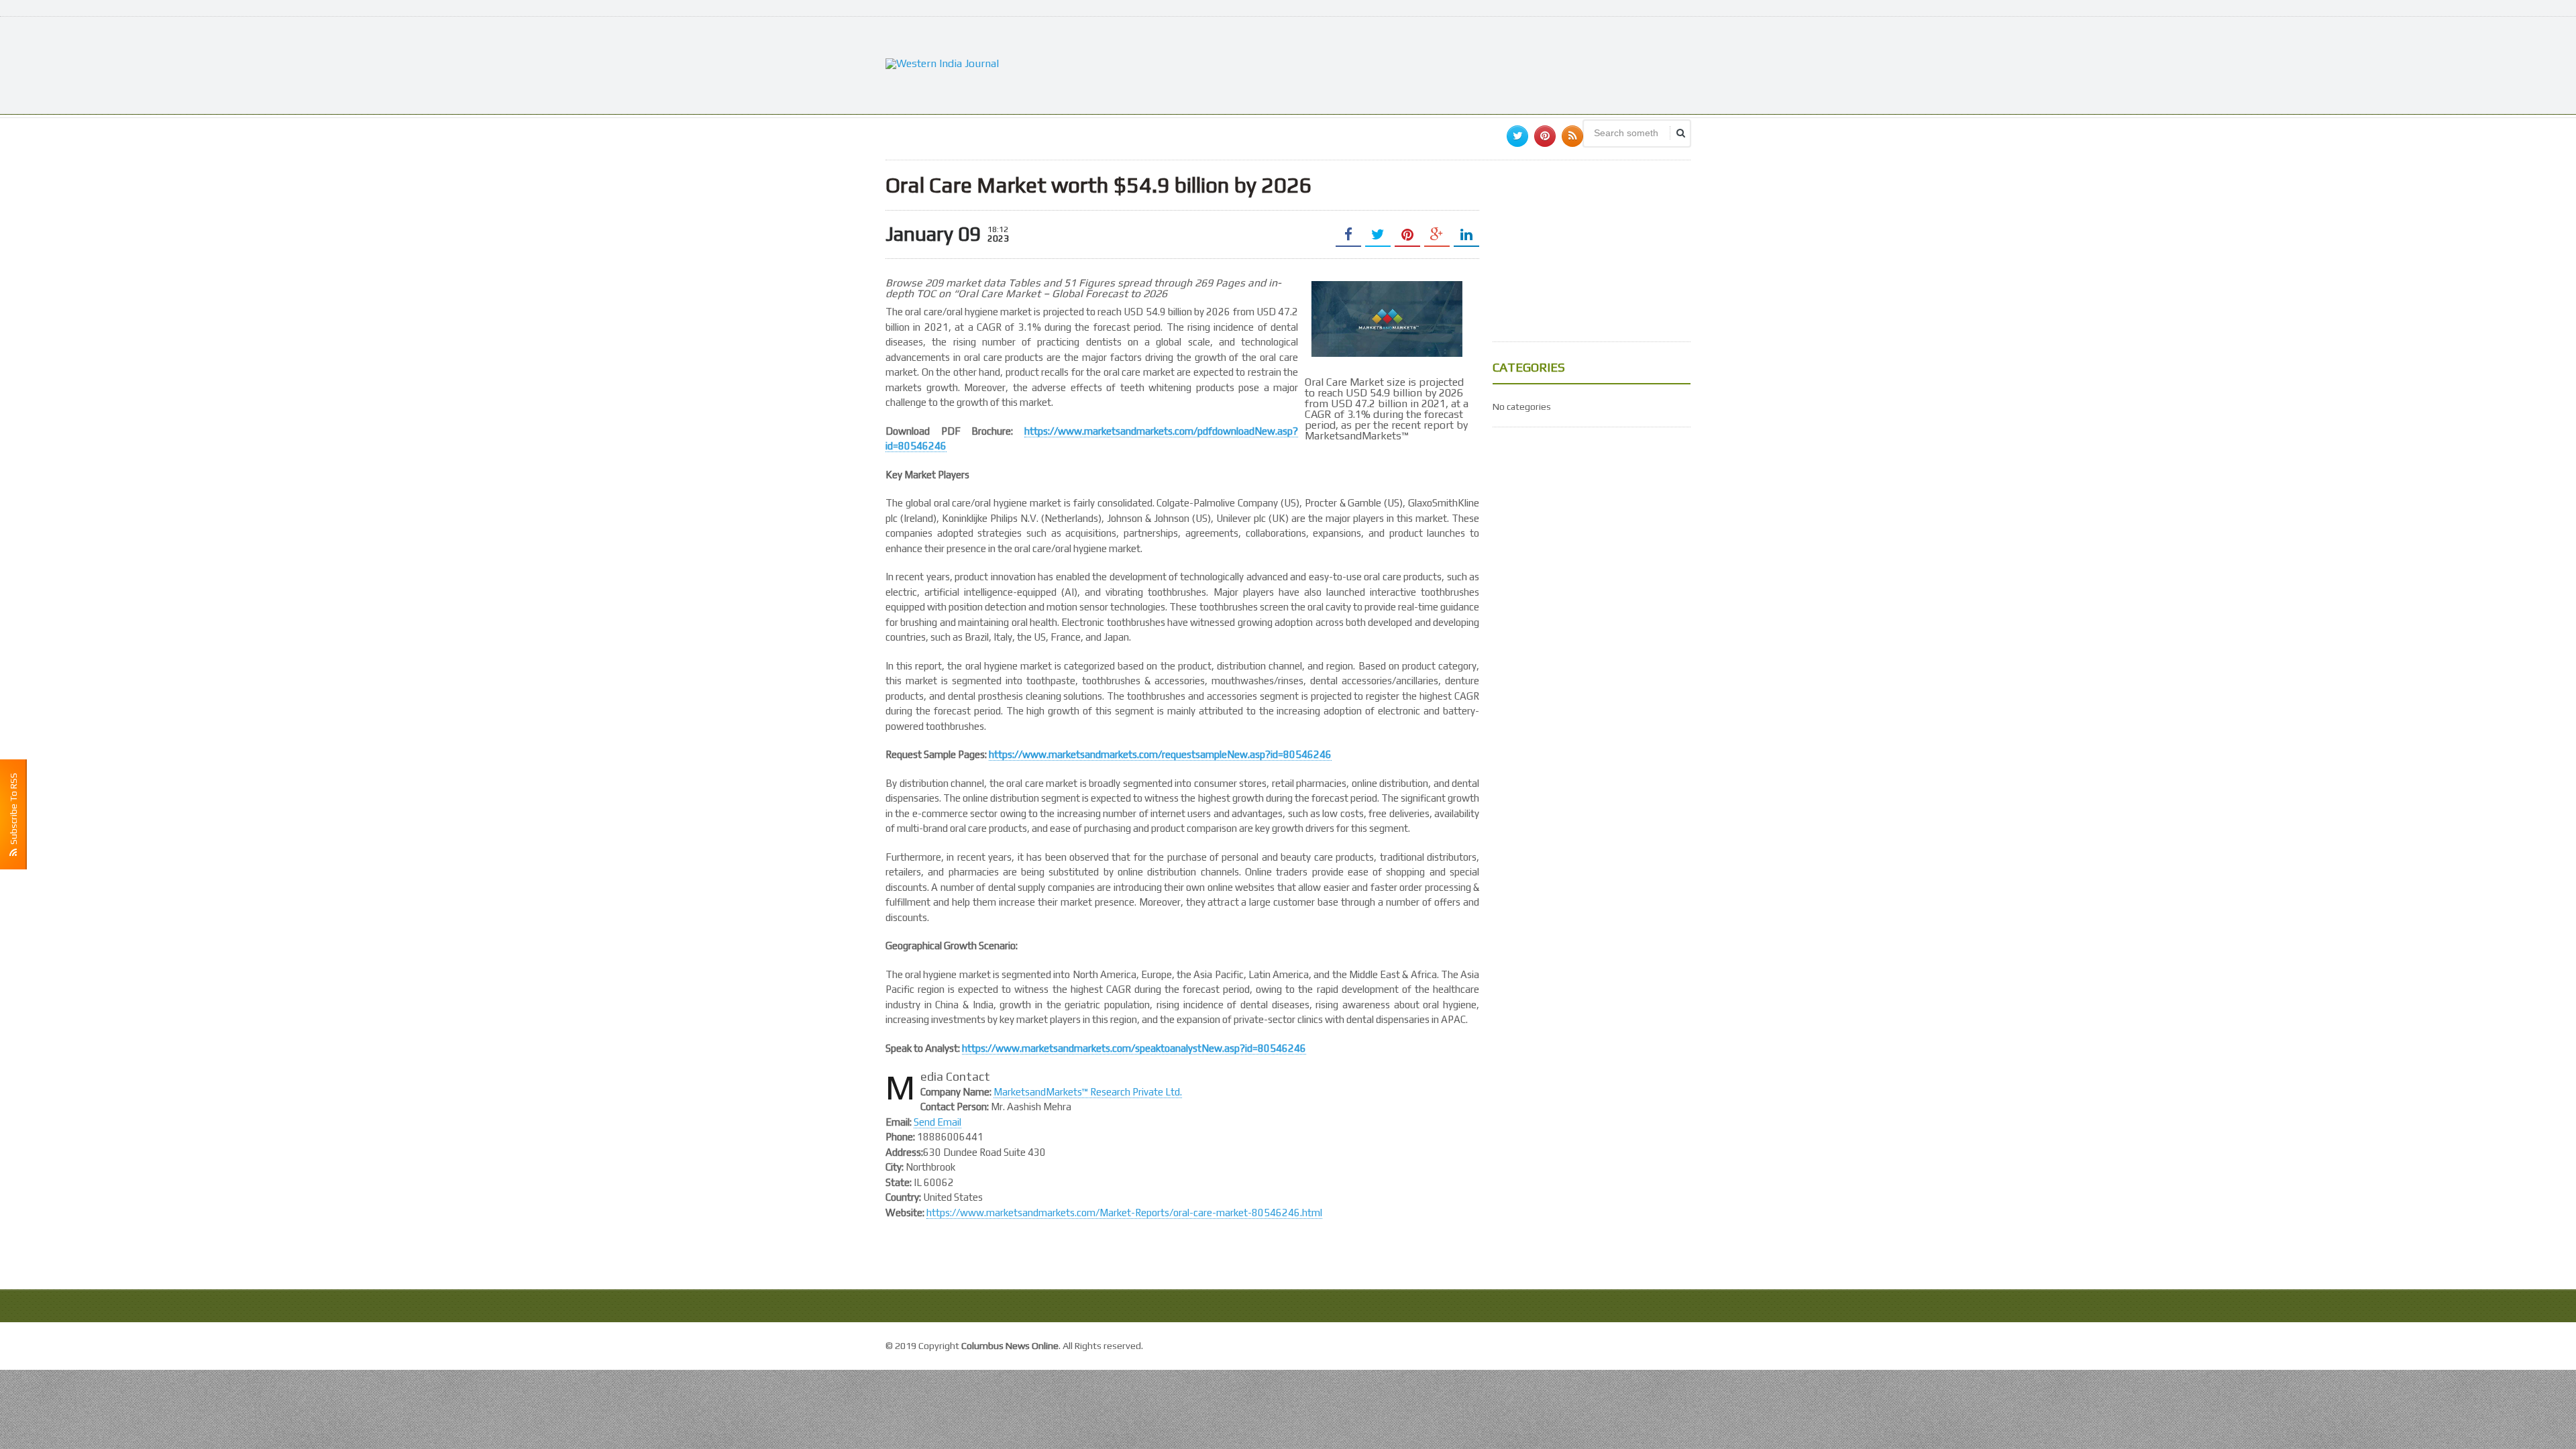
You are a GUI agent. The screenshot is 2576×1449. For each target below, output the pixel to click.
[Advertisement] (1446, 64)
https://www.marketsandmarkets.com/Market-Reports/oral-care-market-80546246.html (1124, 1213)
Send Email (937, 1122)
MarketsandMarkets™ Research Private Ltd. (1088, 1092)
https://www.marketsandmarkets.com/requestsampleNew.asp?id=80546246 (1160, 754)
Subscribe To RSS (13, 811)
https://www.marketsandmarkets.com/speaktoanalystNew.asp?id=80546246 (1134, 1048)
